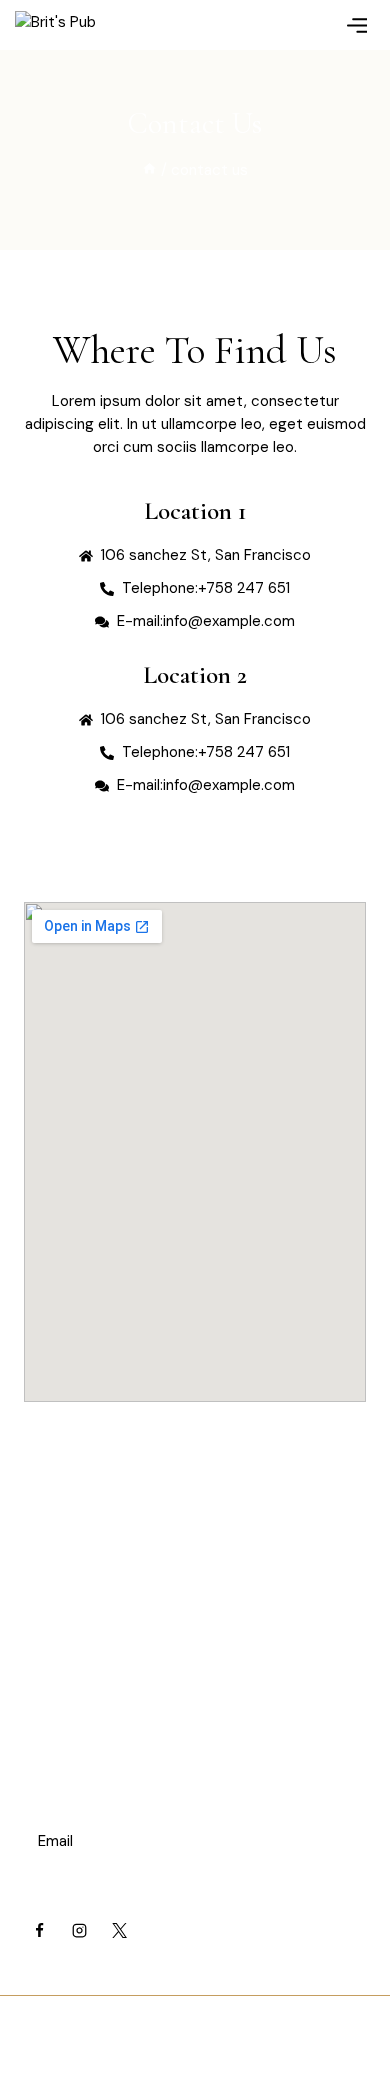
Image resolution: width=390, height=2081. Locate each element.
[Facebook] (39, 1930)
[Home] (149, 170)
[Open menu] (356, 24)
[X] (119, 1930)
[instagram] (79, 1930)
